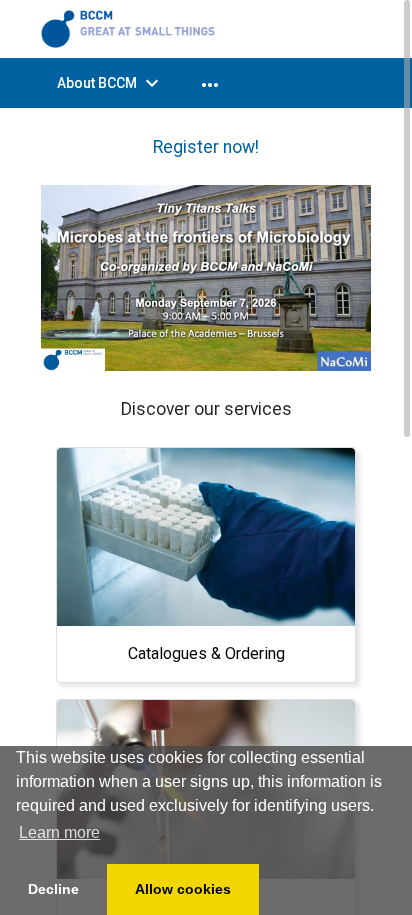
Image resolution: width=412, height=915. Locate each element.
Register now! (206, 147)
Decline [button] (53, 889)
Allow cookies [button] (183, 889)
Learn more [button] (59, 832)
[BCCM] (131, 28)
